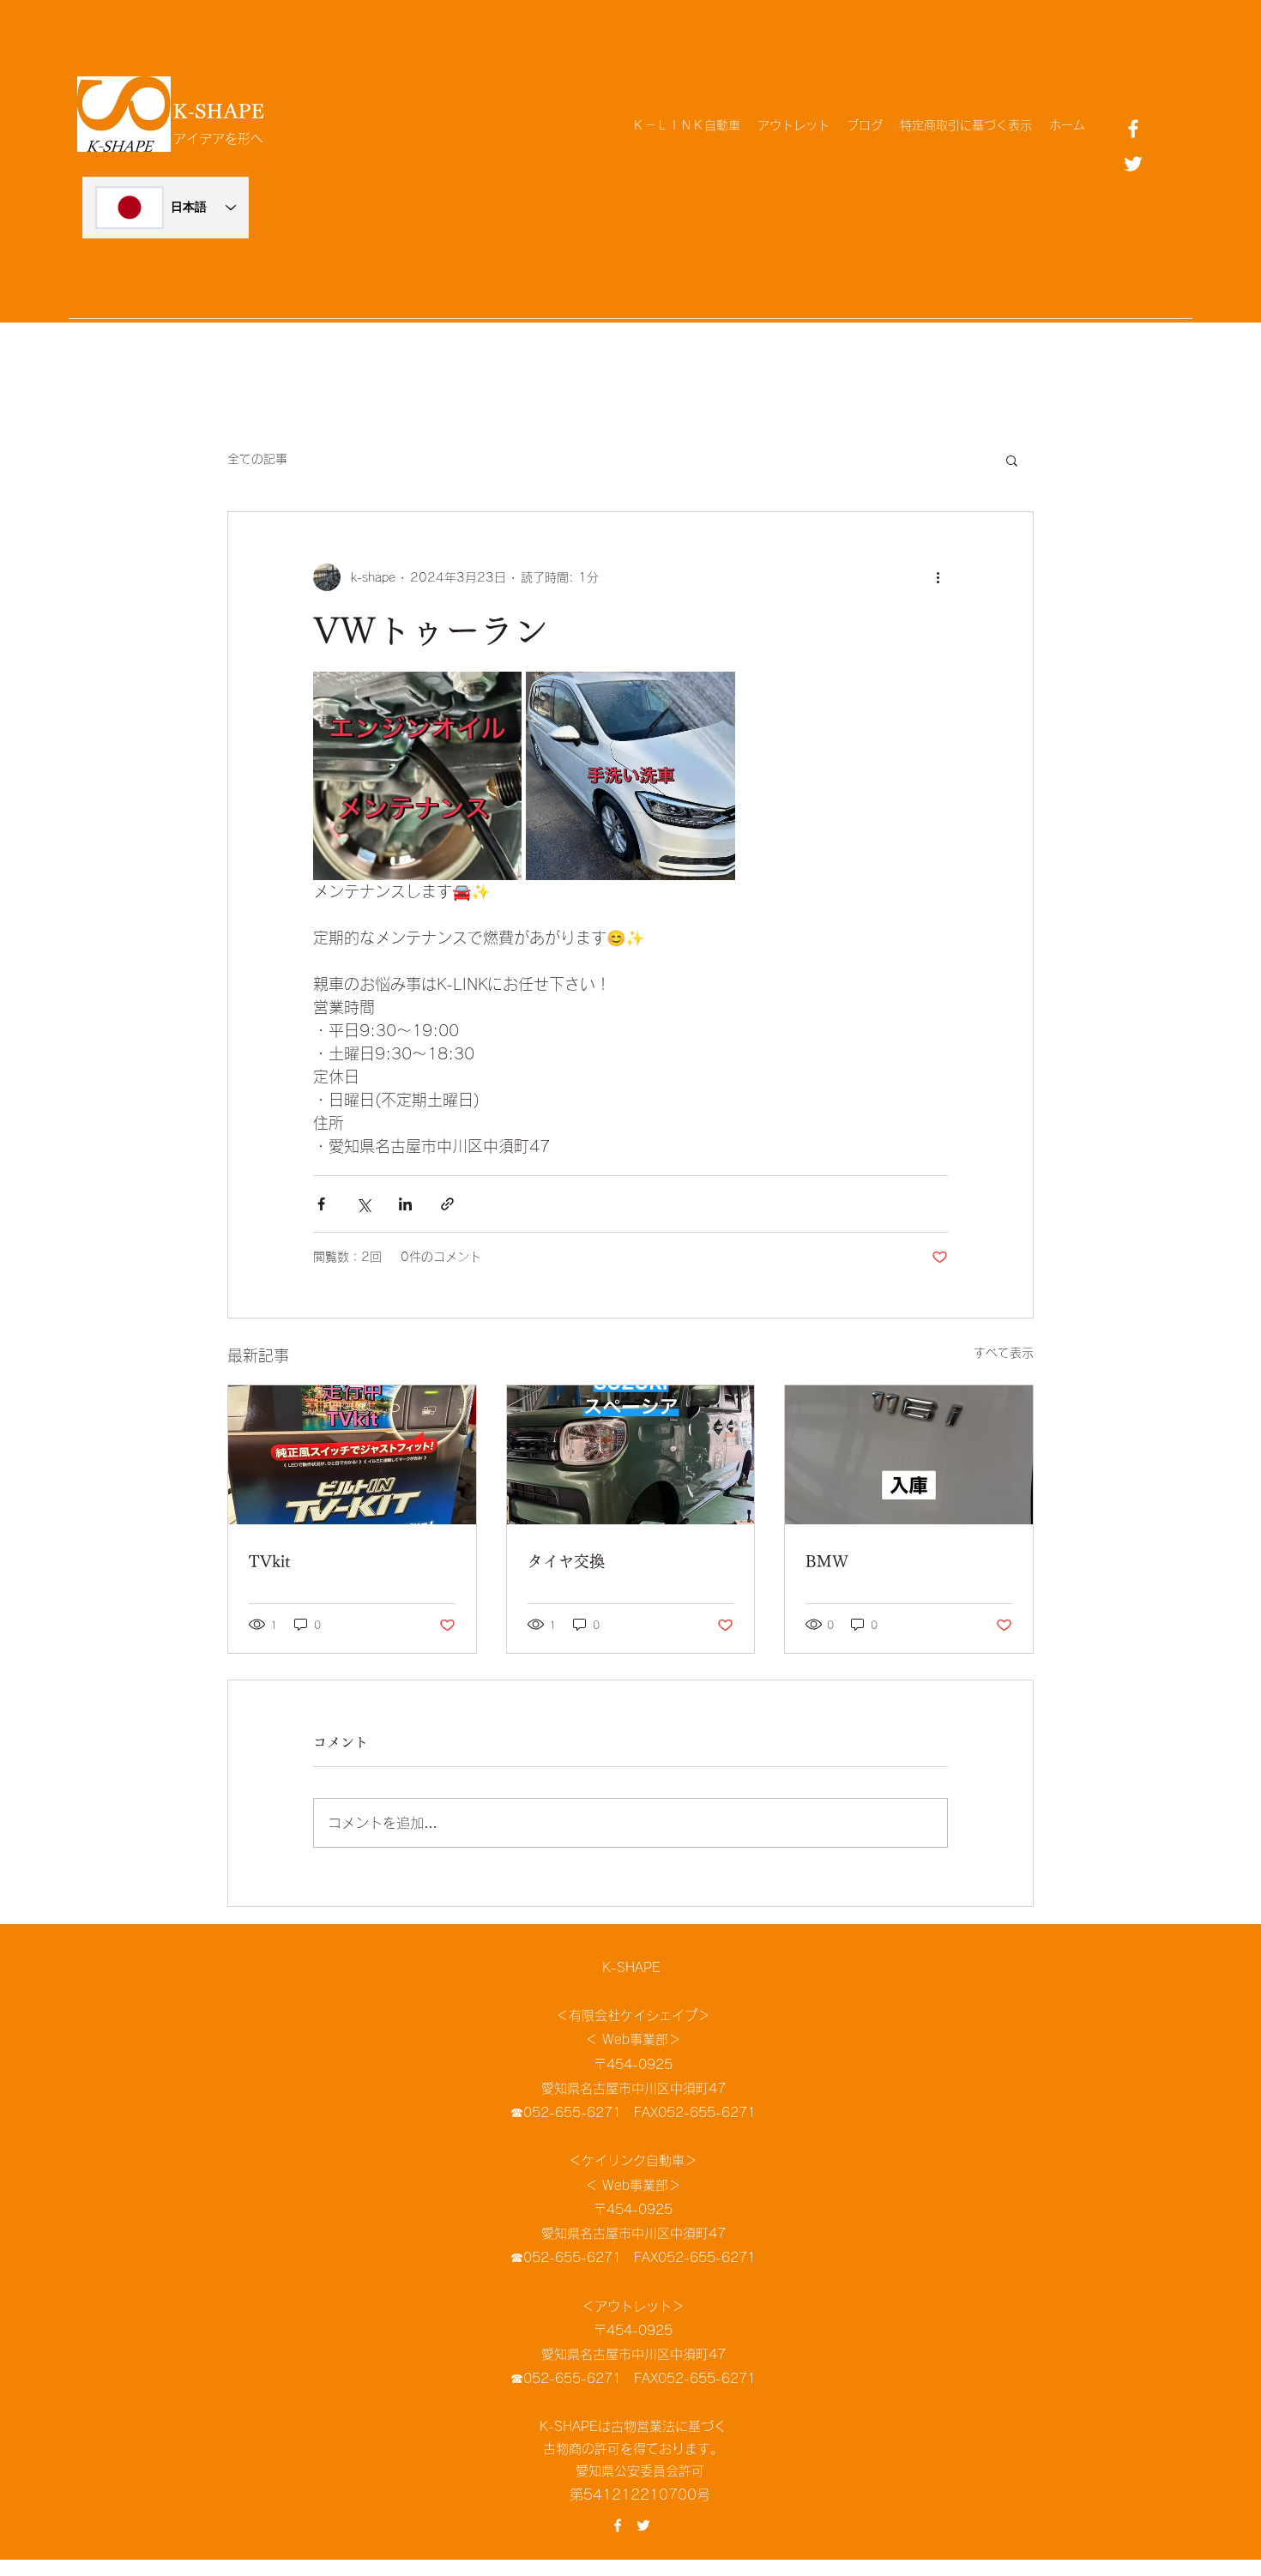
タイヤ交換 (566, 1561)
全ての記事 (257, 459)
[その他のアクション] (938, 577)
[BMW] (909, 1455)
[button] (1012, 460)
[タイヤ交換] (631, 1455)
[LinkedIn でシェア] (405, 1204)
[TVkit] (352, 1455)
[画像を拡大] (417, 776)
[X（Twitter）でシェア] (363, 1204)
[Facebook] (1133, 129)
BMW (827, 1561)
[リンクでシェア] (447, 1204)
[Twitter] (1133, 164)
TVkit (269, 1561)
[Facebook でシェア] (321, 1204)
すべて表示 (1004, 1353)
